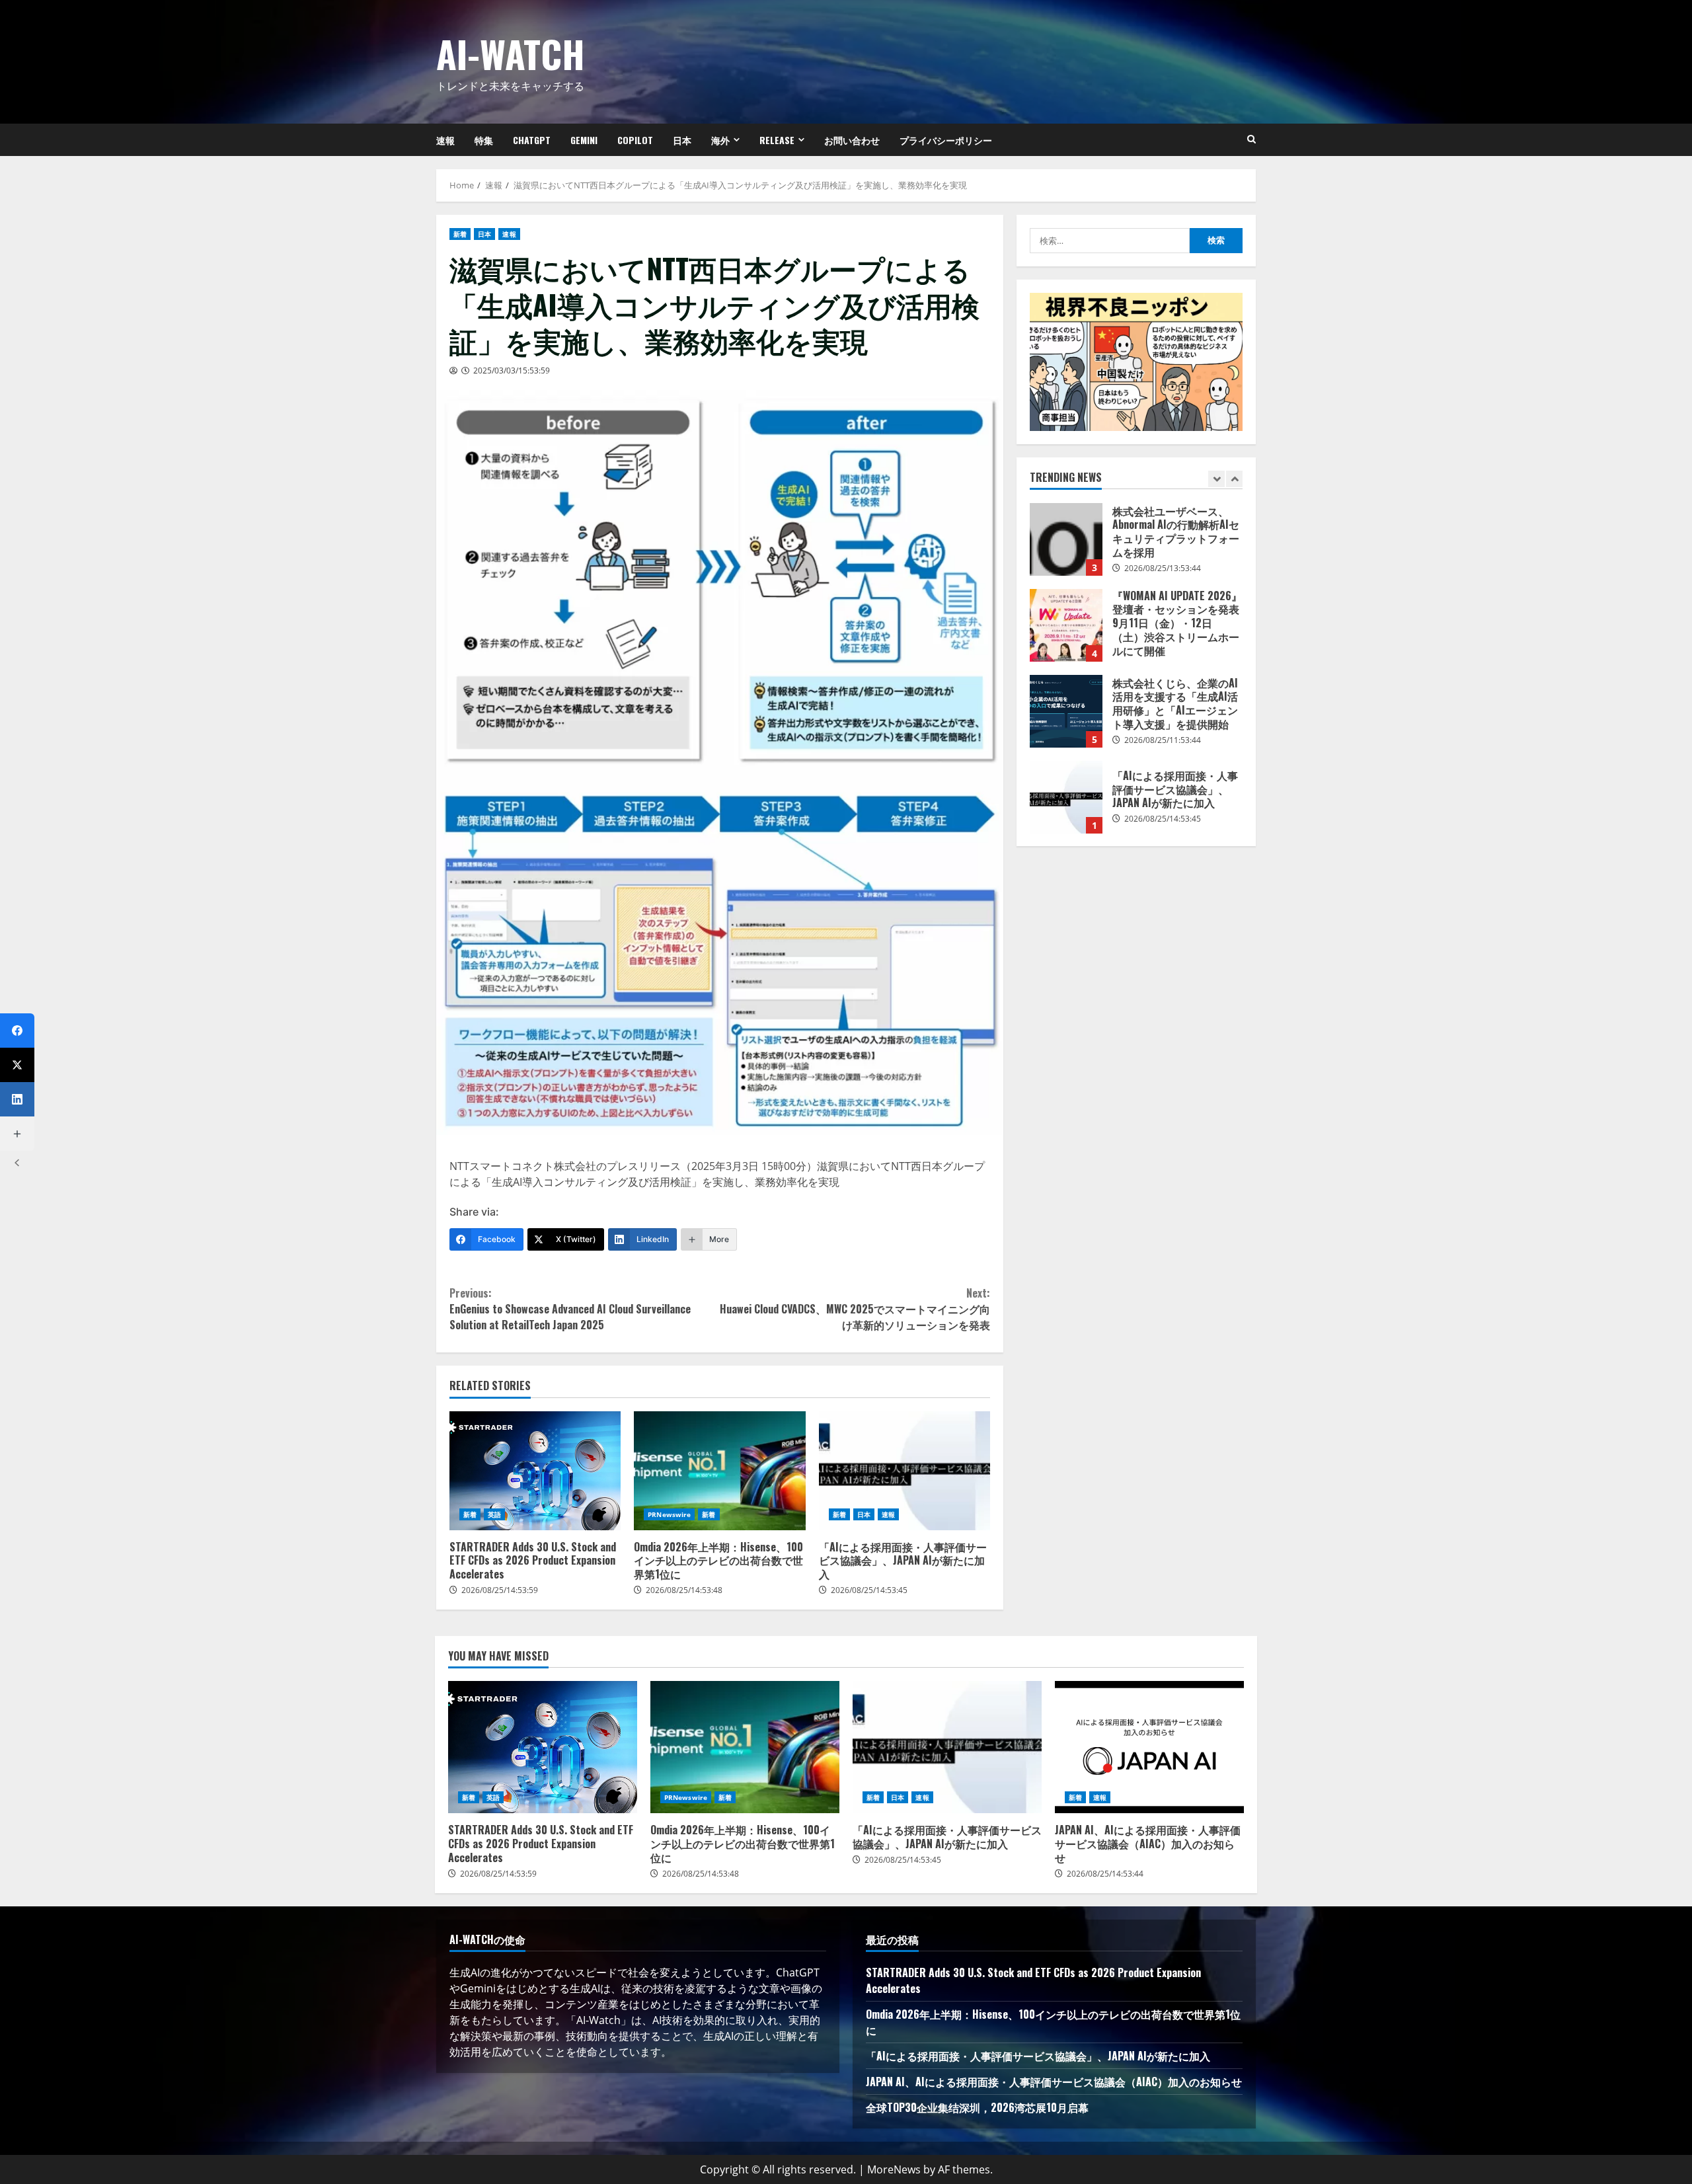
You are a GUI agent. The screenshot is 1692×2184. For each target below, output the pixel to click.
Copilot (635, 140)
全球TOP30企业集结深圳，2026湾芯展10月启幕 (977, 2107)
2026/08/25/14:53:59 (500, 1590)
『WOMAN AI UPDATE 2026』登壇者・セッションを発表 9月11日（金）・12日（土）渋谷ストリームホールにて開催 (1066, 625)
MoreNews (894, 2169)
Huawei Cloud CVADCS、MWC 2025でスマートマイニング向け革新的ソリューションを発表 (855, 1309)
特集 (484, 140)
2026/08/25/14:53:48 (684, 1590)
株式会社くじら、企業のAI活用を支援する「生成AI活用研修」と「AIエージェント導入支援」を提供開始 (1066, 711)
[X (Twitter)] (17, 1065)
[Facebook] (17, 1031)
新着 (460, 234)
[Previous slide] (1216, 479)
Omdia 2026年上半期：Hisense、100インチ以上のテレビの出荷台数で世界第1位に (719, 1471)
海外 (720, 140)
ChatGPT (532, 140)
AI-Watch (511, 53)
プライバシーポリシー (946, 140)
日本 (682, 140)
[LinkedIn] (17, 1099)
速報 (445, 140)
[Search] (1251, 139)
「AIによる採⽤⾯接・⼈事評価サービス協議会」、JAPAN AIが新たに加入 (904, 1471)
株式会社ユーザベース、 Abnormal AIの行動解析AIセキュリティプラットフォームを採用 (1066, 539)
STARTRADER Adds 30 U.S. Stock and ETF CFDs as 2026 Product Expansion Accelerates (535, 1471)
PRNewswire (669, 1514)
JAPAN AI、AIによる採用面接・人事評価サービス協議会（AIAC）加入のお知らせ (1149, 1747)
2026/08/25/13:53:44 (1163, 568)
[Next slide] (1234, 479)
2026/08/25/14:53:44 (1105, 1874)
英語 (494, 1514)
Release (777, 140)
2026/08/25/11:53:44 (1163, 740)
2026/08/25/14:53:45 (869, 1590)
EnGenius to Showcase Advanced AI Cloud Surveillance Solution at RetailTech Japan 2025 (570, 1309)
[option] (1136, 546)
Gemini (584, 140)
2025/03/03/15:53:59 (512, 370)
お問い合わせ (852, 140)
